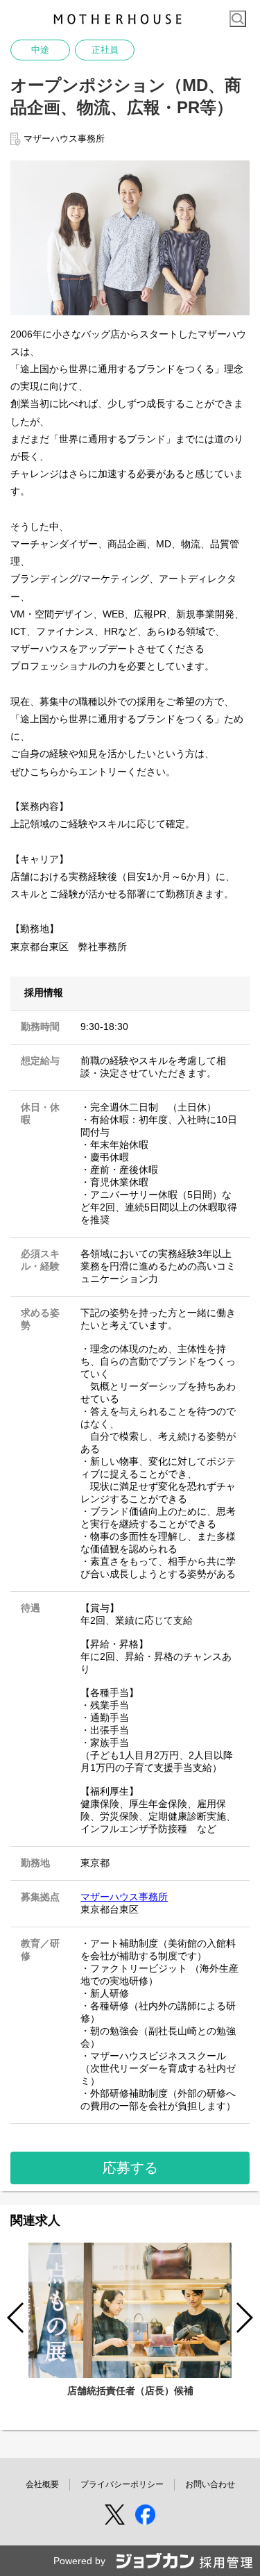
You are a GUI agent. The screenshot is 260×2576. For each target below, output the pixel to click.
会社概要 (42, 2484)
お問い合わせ (210, 2484)
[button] (244, 2318)
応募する (130, 2168)
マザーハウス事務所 (124, 1897)
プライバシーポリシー (122, 2484)
